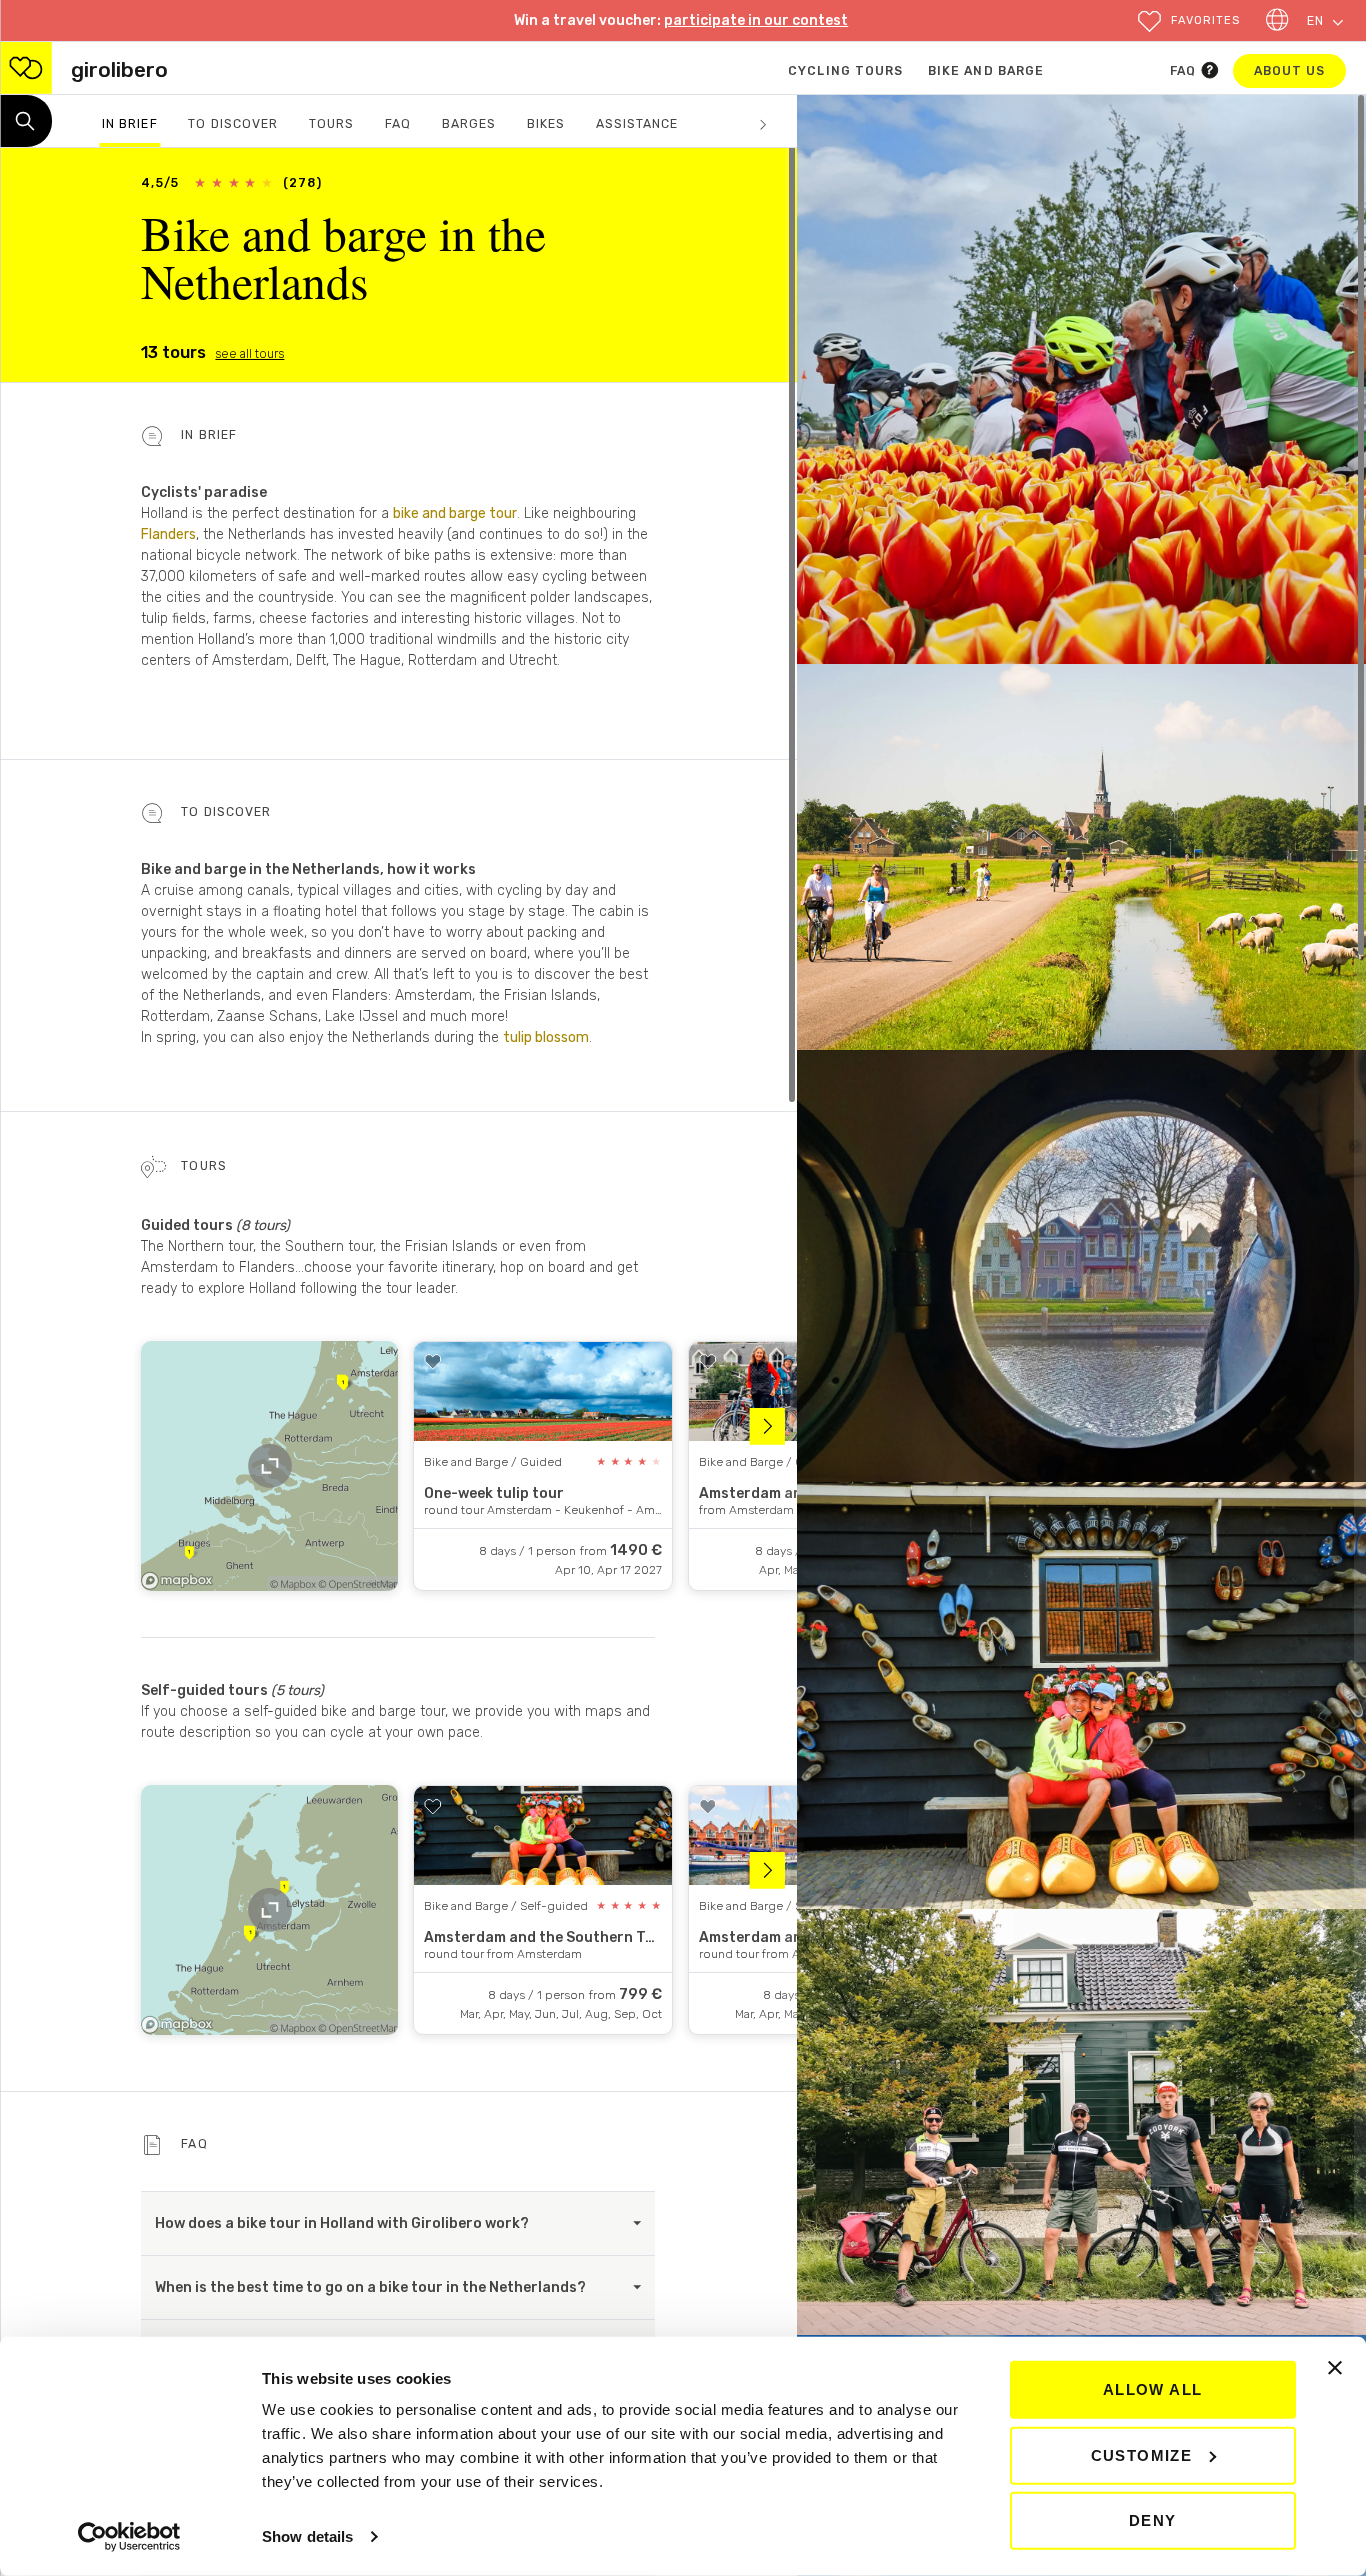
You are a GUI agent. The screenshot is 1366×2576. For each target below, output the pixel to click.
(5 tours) (297, 1690)
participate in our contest (756, 20)
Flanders (168, 534)
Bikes (546, 124)
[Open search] (26, 121)
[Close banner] (1335, 2368)
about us (1300, 70)
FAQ (1185, 71)
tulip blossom (546, 1037)
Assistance (637, 124)
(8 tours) (263, 1225)
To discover (233, 124)
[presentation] (773, 1426)
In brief (129, 124)
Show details (307, 2536)
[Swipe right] (763, 117)
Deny (1153, 2520)
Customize (1142, 2454)
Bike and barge (986, 71)
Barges (469, 124)
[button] (1188, 21)
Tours (331, 124)
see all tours (249, 354)
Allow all (1153, 2389)
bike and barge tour (455, 513)
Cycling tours (845, 71)
